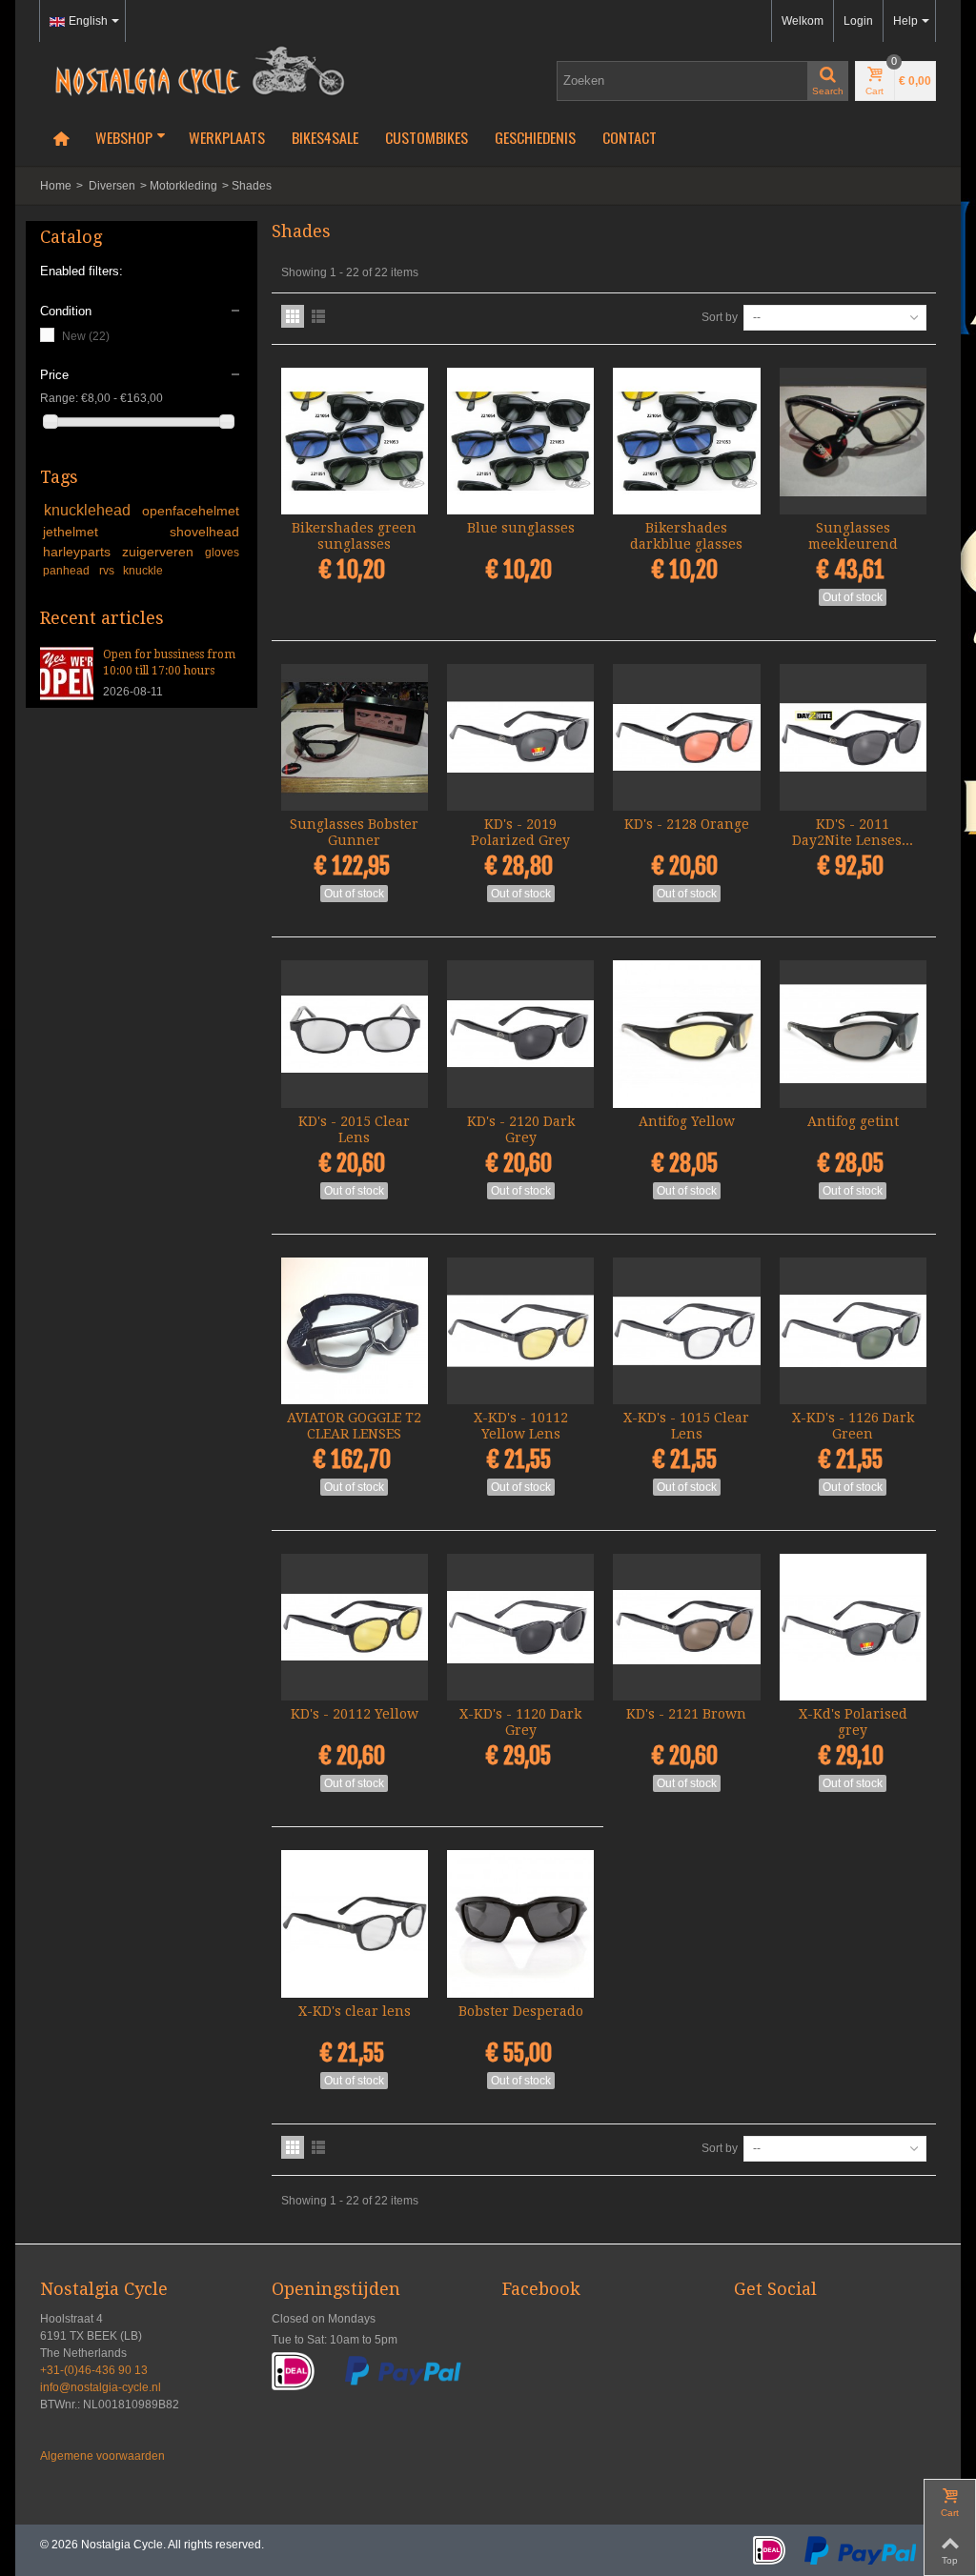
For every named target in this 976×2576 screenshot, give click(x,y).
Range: (59, 398)
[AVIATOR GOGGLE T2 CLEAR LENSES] (355, 1331)
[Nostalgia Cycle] (193, 70)
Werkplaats (227, 137)
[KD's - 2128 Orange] (686, 737)
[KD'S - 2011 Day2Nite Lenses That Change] (853, 737)
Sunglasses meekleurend (853, 536)
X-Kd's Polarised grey (853, 1722)
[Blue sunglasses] (520, 441)
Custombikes (427, 137)
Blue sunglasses (521, 528)
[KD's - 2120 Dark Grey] (520, 1034)
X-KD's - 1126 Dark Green (853, 1426)
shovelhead (204, 532)
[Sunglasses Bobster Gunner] (355, 737)
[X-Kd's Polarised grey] (853, 1627)
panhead (68, 571)
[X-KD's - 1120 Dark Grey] (520, 1627)
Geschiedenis (535, 137)
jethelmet (103, 532)
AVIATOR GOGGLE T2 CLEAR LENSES (354, 1426)
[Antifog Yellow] (686, 1034)
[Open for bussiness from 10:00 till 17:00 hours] (67, 673)
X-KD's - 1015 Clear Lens (686, 1426)
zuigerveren (160, 552)
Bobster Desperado (521, 2011)
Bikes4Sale (325, 137)
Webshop (124, 137)
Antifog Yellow (687, 1121)
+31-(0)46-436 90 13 (94, 2370)
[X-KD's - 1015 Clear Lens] (686, 1331)
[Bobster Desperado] (520, 1923)
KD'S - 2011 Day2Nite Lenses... (853, 832)
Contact (630, 137)
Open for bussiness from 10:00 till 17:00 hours (169, 663)
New (86, 336)
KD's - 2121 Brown (686, 1714)
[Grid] (293, 316)
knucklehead (90, 510)
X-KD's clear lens (355, 2011)
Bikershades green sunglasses (354, 536)
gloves (222, 553)
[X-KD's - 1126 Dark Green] (853, 1331)
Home (56, 186)
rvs (108, 571)
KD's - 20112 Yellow (355, 1714)
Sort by (720, 317)
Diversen (112, 186)
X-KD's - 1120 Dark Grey (520, 1722)
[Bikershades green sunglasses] (355, 441)
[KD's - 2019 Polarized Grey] (520, 737)
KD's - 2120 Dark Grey (521, 1129)
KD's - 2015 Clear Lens (354, 1129)
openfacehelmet (191, 511)
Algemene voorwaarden (102, 2456)
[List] (318, 316)
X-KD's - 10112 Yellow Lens (521, 1426)
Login (858, 21)
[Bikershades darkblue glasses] (686, 441)
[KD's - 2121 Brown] (686, 1627)
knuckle (143, 571)
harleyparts (79, 552)
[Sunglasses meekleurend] (853, 441)
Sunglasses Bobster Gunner (354, 832)
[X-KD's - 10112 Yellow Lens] (520, 1331)
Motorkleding (183, 186)
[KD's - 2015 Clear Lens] (355, 1034)
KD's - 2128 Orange (687, 824)
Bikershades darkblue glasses (686, 536)
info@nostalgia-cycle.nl (101, 2387)
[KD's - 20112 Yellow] (355, 1627)
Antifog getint (853, 1121)
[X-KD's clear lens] (355, 1923)
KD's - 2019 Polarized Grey (520, 832)
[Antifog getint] (853, 1034)
